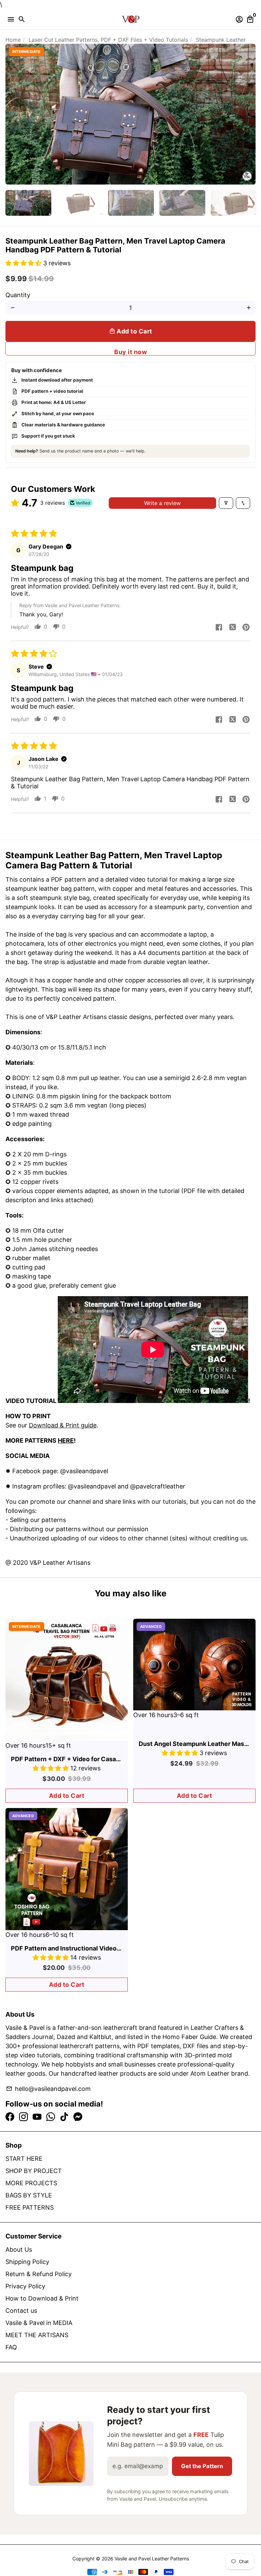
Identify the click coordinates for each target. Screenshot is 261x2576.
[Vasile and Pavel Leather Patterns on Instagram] (23, 2117)
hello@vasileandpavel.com (48, 2089)
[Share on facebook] (219, 628)
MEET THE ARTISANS (37, 2335)
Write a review (162, 503)
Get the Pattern (202, 2466)
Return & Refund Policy (39, 2274)
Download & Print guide (63, 1425)
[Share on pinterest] (246, 628)
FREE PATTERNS (30, 2207)
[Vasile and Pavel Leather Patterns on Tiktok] (64, 2117)
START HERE (24, 2159)
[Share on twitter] (232, 628)
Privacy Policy (25, 2286)
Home (13, 40)
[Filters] (226, 503)
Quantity (18, 295)
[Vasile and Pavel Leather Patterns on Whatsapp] (51, 2117)
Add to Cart (67, 1796)
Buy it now (130, 352)
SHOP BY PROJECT (34, 2171)
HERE (66, 1440)
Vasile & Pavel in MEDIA (39, 2323)
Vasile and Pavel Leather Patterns (152, 2559)
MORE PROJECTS (31, 2183)
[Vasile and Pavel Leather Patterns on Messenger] (78, 2117)
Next (249, 114)
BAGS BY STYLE (29, 2195)
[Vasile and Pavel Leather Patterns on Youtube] (37, 2117)
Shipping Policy (27, 2262)
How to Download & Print (42, 2298)
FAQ (11, 2347)
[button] (24, 263)
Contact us (21, 2311)
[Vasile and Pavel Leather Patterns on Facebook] (10, 2117)
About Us (19, 2250)
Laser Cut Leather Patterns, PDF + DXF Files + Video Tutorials (108, 40)
